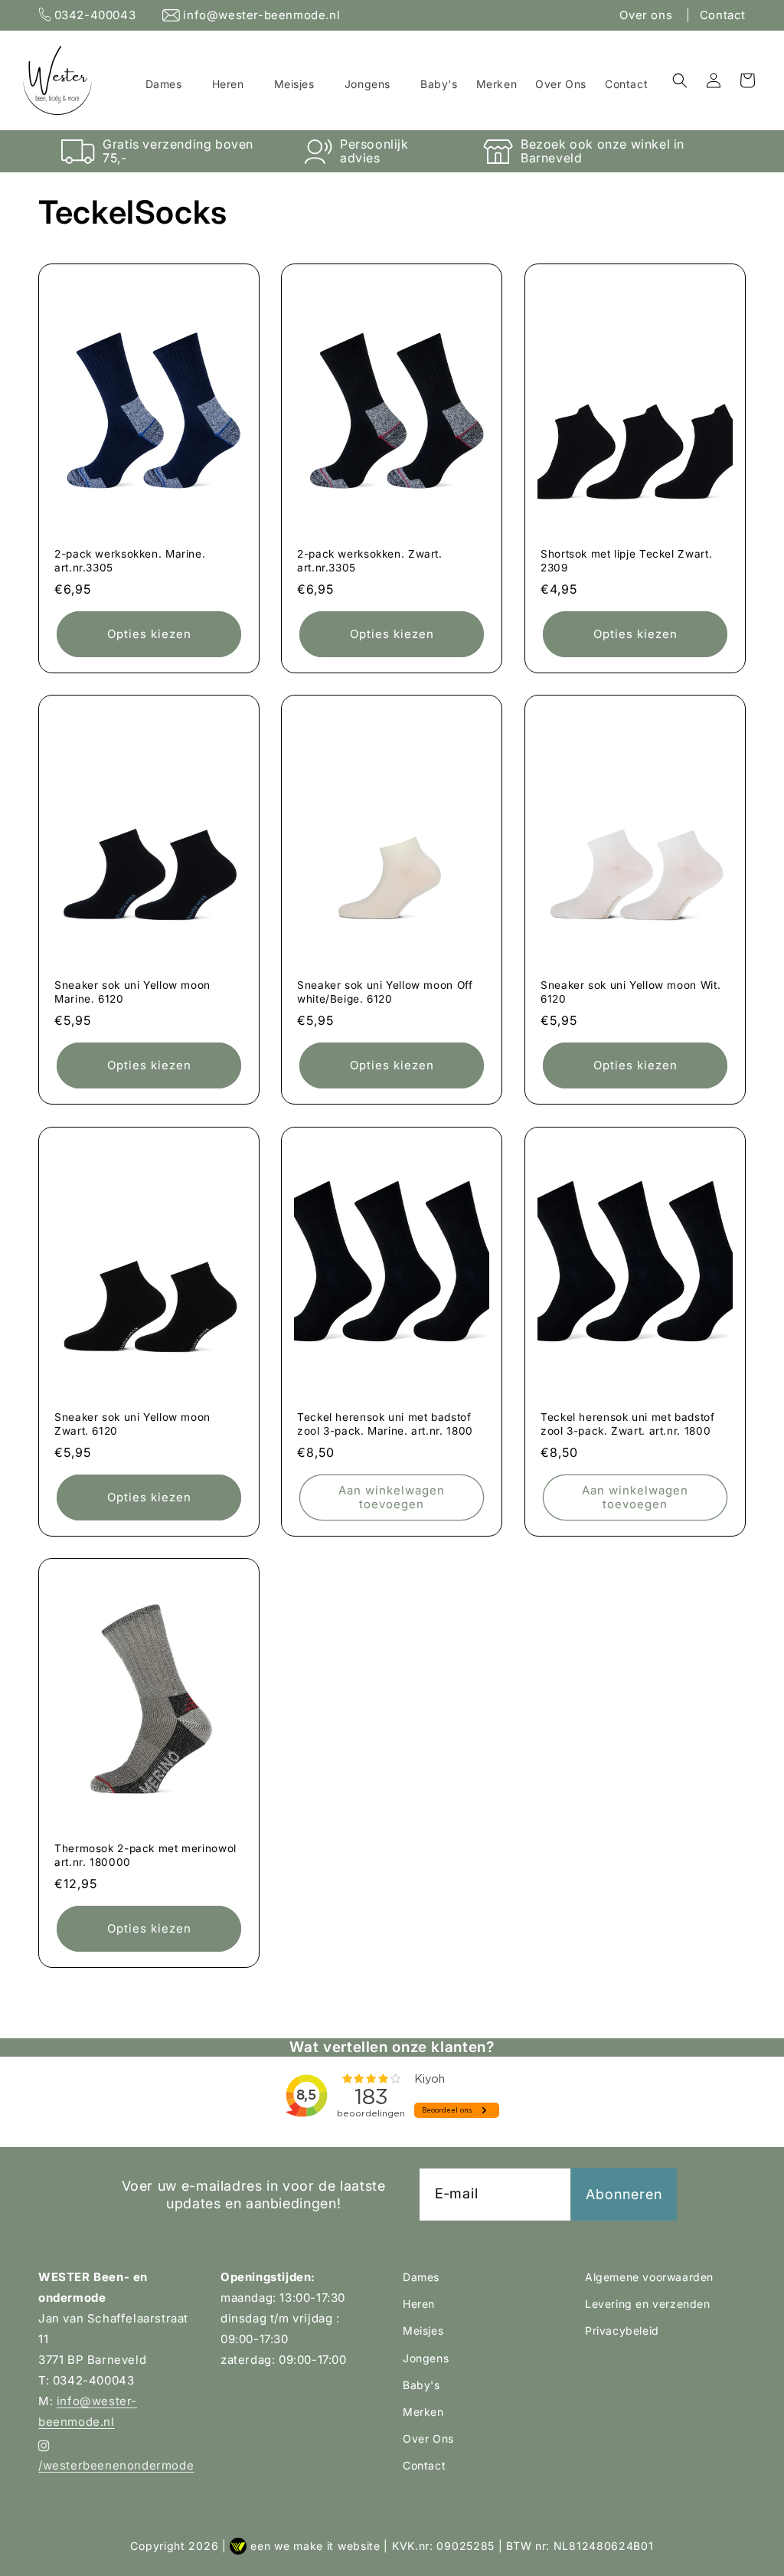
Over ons (647, 15)
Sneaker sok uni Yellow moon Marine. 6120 (132, 993)
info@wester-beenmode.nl (260, 15)
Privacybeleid (622, 2331)
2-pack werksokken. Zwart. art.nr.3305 (370, 561)
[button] (170, 84)
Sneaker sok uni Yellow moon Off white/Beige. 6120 (385, 993)
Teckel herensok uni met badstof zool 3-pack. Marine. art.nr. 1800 (385, 1424)
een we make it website (315, 2546)
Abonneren (624, 2194)
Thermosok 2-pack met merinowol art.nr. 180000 (145, 1855)
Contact (723, 15)
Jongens (426, 2358)
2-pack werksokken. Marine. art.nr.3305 (130, 561)
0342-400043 (95, 15)
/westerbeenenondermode (116, 2465)
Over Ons (428, 2439)
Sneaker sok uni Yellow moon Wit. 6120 (630, 993)
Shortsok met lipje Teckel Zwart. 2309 (626, 561)
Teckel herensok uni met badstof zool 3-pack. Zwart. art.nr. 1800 (628, 1424)
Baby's (421, 2385)
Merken (423, 2412)
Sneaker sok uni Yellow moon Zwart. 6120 (132, 1424)
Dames (421, 2277)
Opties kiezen (149, 634)
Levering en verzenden (648, 2304)
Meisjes (423, 2331)
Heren (419, 2304)
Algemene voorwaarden (649, 2277)
